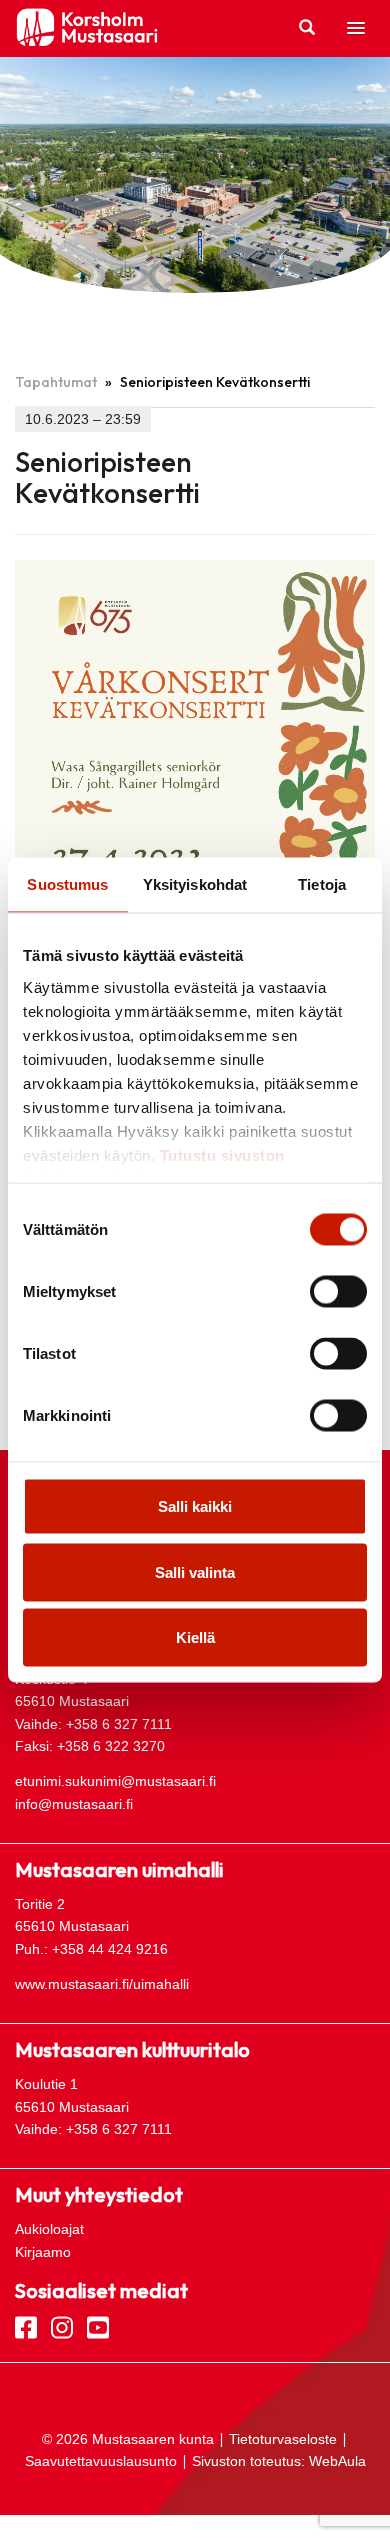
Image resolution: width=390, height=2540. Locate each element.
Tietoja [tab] (322, 884)
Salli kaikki (195, 1506)
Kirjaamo (43, 2252)
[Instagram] (62, 2326)
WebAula (337, 2461)
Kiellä (195, 1637)
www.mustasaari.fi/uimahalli (102, 1984)
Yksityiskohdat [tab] (195, 884)
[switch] (338, 1292)
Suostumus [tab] (67, 884)
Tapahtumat (56, 382)
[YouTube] (98, 2326)
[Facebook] (26, 2326)
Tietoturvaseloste (283, 2439)
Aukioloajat (49, 2229)
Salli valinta (195, 1571)
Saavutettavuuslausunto (101, 2461)
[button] (356, 29)
